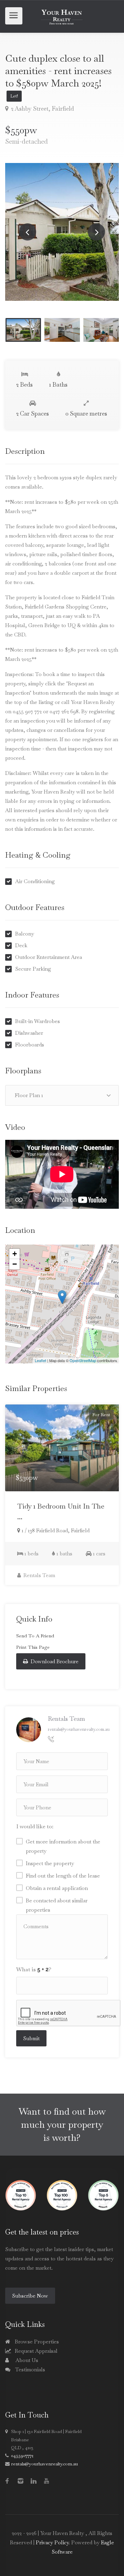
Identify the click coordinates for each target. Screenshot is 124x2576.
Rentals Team (39, 1575)
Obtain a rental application (57, 1888)
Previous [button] (28, 232)
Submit (31, 2038)
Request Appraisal (35, 2351)
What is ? (34, 1969)
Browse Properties (36, 2342)
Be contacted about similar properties (57, 1905)
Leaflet (40, 1360)
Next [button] (96, 232)
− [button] (15, 1264)
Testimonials (29, 2369)
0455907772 (22, 2456)
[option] (62, 232)
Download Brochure (54, 1661)
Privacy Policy (52, 2542)
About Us (26, 2360)
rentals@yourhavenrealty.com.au (79, 1729)
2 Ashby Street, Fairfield (42, 109)
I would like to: (35, 1826)
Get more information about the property (63, 1846)
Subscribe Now (30, 2296)
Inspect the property (50, 1863)
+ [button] (15, 1254)
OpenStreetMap (83, 1360)
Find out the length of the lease (63, 1876)
